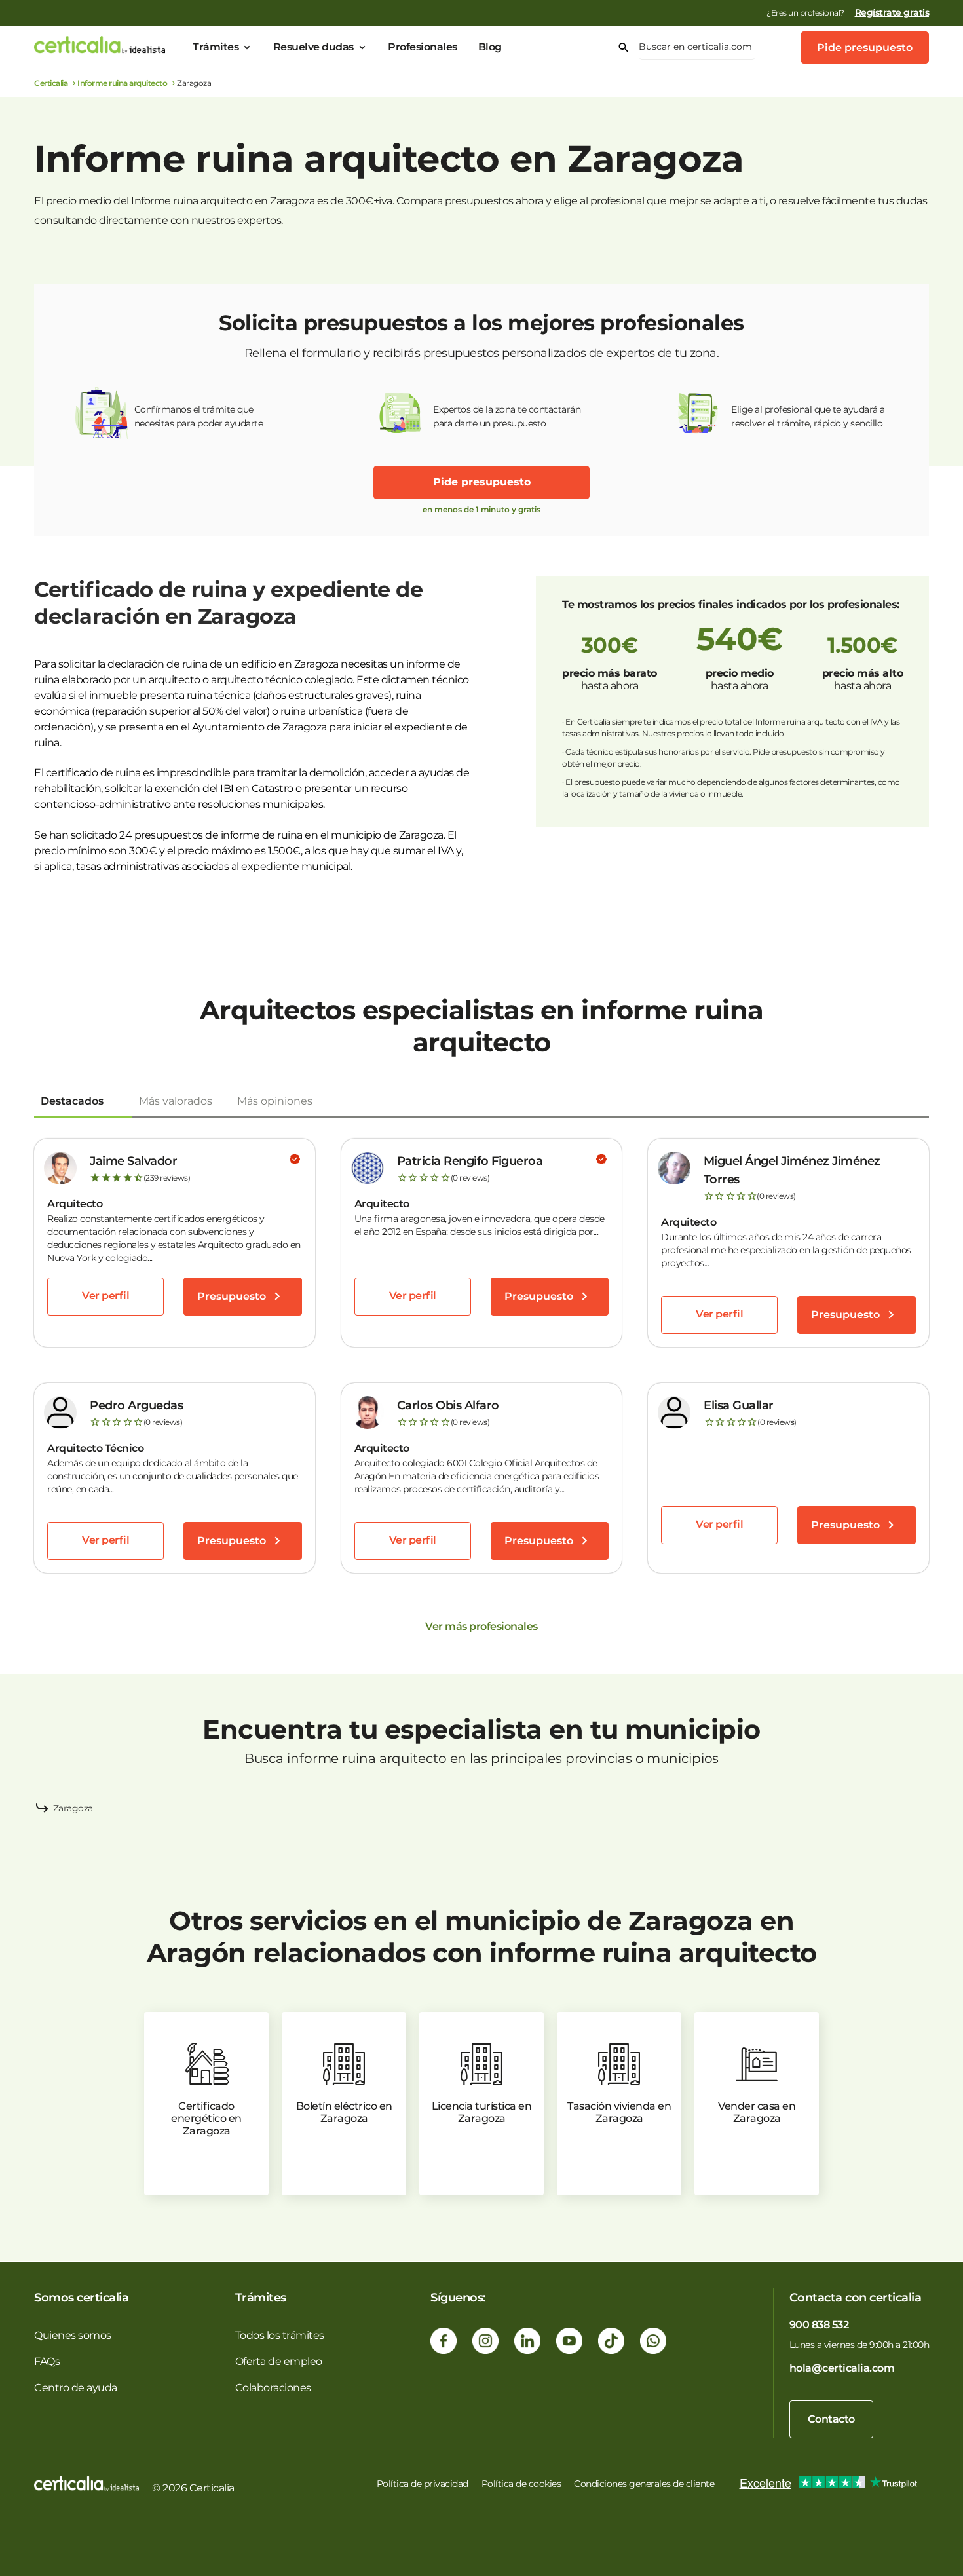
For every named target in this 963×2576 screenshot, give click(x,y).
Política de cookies (521, 2484)
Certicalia (51, 83)
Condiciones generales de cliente (644, 2484)
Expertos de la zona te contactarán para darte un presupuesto (507, 416)
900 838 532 (819, 2325)
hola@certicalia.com (842, 2368)
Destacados (72, 1101)
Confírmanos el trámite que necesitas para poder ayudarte (199, 416)
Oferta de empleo (279, 2361)
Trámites (216, 47)
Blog (490, 47)
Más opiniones (275, 1101)
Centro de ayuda (76, 2388)
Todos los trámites (280, 2335)
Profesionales (423, 47)
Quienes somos (73, 2335)
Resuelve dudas (313, 47)
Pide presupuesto (865, 47)
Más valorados (176, 1101)
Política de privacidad (423, 2484)
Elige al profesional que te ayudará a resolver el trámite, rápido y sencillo (808, 416)
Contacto (831, 2419)
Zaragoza (73, 1808)
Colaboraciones (273, 2388)
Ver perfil (105, 1296)
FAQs (47, 2361)
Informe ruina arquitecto (122, 83)
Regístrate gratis (892, 12)
